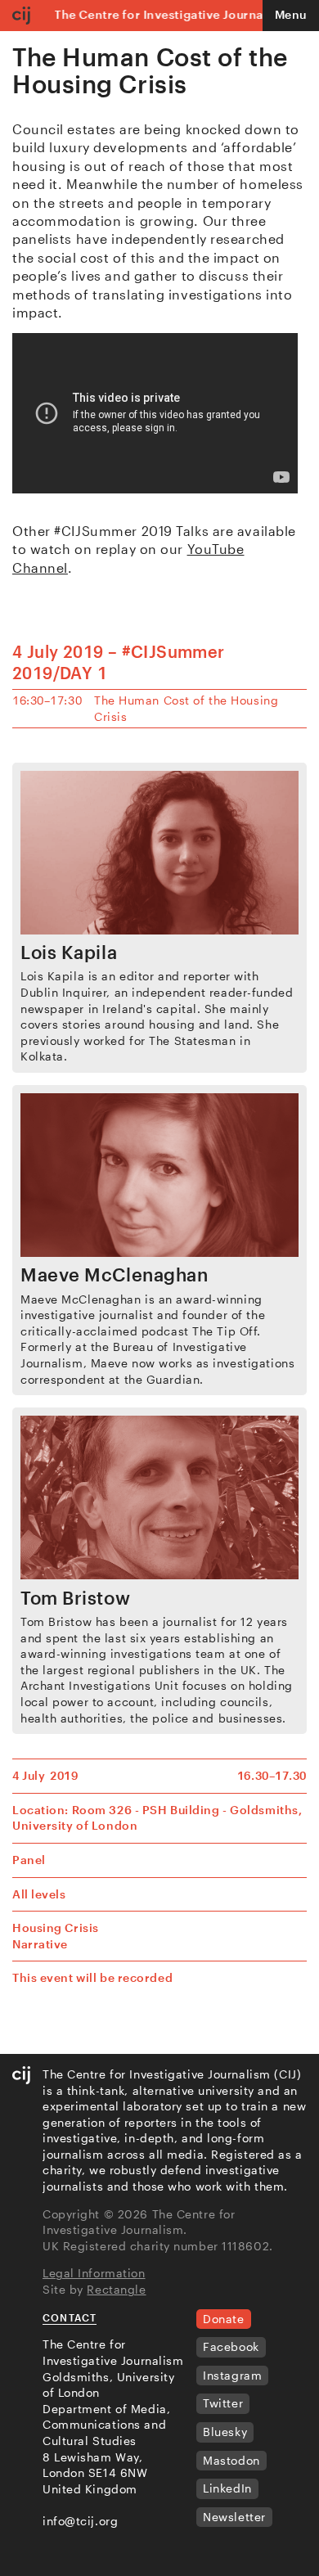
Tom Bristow (75, 1597)
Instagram (232, 2375)
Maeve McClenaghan (115, 1274)
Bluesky (225, 2432)
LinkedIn (227, 2488)
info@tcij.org (80, 2521)
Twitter (223, 2403)
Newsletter (234, 2517)
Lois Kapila (69, 952)
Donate (223, 2319)
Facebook (231, 2346)
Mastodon (231, 2460)
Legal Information (94, 2273)
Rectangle (116, 2289)
